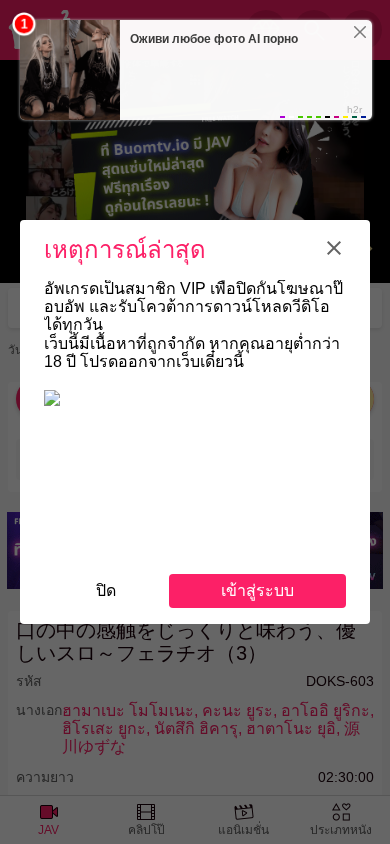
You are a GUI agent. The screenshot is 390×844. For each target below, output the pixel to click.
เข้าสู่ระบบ (257, 590)
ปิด (106, 590)
